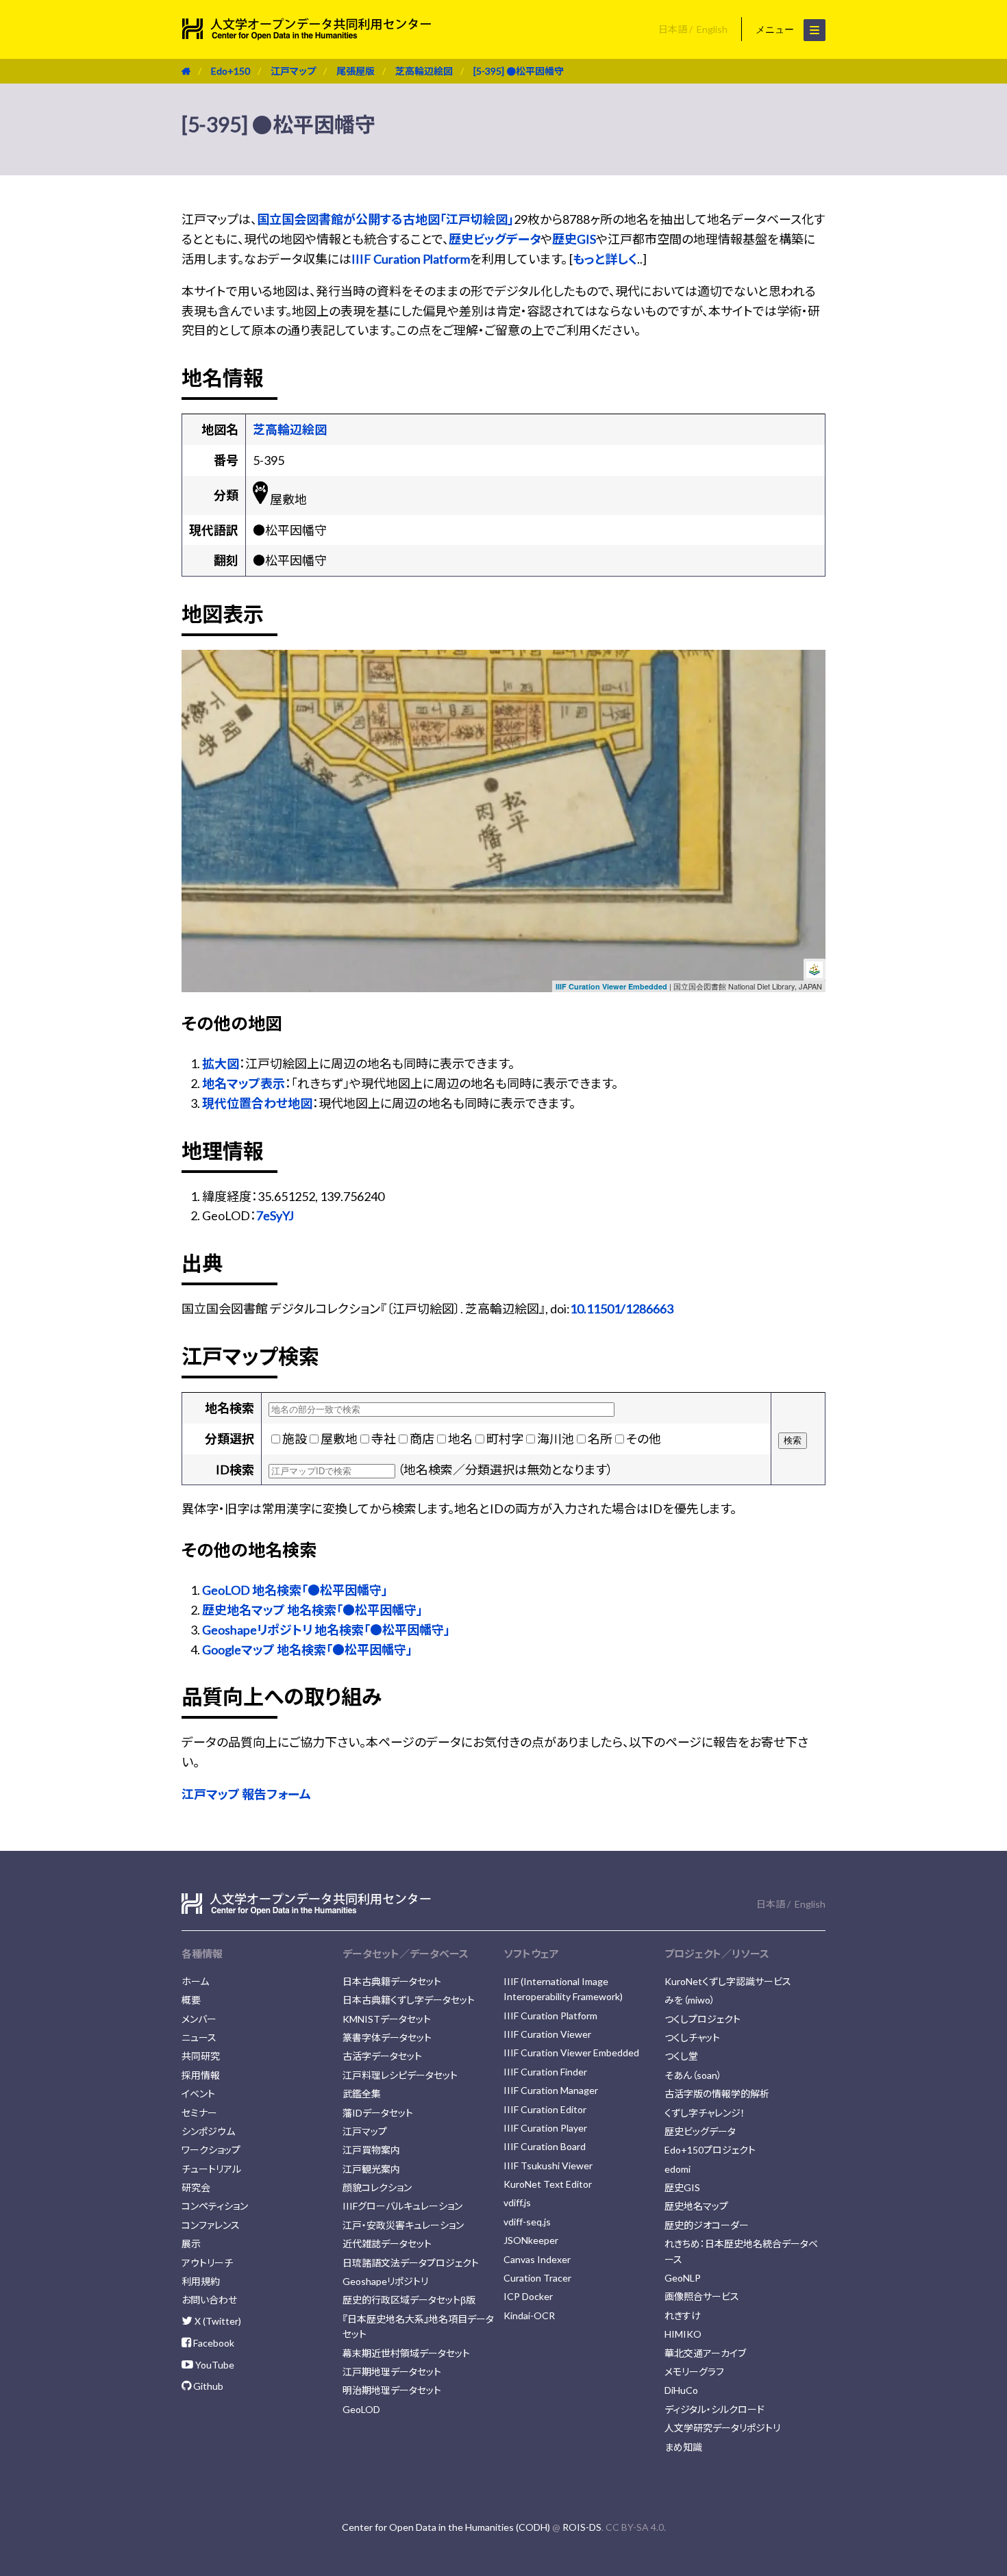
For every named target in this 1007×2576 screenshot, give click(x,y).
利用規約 (201, 2281)
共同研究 (201, 2056)
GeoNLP (683, 2278)
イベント (198, 2094)
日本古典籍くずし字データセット (409, 2000)
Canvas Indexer (537, 2259)
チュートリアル (211, 2169)
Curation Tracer (537, 2278)
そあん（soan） (693, 2075)
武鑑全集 (362, 2094)
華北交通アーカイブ (705, 2353)
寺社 (384, 1439)
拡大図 (221, 1063)
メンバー (199, 2019)
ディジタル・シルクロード (714, 2409)
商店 (422, 1439)
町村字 (505, 1439)
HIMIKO (683, 2334)
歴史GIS (574, 239)
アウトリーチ (207, 2263)
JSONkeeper (531, 2240)
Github (207, 2386)
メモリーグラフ (694, 2372)
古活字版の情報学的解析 (717, 2094)
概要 (191, 2000)
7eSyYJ (275, 1215)
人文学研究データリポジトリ (722, 2428)
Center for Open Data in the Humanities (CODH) (446, 2527)
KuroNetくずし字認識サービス (728, 1981)
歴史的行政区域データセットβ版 (409, 2300)
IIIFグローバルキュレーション (402, 2206)
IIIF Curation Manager (551, 2090)
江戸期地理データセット (392, 2372)
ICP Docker (528, 2296)
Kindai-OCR (529, 2315)
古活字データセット (382, 2056)
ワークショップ (211, 2150)
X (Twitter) (217, 2321)
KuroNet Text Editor (548, 2184)
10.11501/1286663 (622, 1309)
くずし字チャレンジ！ (705, 2113)
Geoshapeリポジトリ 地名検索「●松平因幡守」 (326, 1630)
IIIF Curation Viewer (547, 2034)
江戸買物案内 (371, 2150)
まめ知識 (683, 2447)
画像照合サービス (702, 2296)
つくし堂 (681, 2056)
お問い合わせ (209, 2300)
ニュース (199, 2037)
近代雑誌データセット (387, 2244)
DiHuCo (681, 2390)
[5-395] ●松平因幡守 (519, 71)
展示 (191, 2244)
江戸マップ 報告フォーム (246, 1794)
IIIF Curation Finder (545, 2072)
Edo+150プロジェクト (710, 2150)
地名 (460, 1439)
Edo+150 (231, 71)
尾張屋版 (356, 71)
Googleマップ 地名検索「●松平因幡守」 (307, 1650)
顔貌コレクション (377, 2187)
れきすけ (683, 2315)
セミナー (199, 2113)
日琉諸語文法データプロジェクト (411, 2263)
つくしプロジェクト (703, 2019)
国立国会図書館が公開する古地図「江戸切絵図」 (385, 219)
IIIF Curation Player (545, 2128)
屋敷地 (339, 1439)
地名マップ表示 (244, 1083)
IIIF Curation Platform (411, 259)
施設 (295, 1439)
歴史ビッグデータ (495, 239)
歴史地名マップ (696, 2206)
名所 (600, 1439)
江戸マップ (293, 71)
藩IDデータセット (378, 2113)
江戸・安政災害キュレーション (403, 2225)
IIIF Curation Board (545, 2146)
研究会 (196, 2187)
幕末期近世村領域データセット (406, 2353)
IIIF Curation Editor (545, 2109)
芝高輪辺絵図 (424, 71)
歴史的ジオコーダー (707, 2225)
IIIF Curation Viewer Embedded (611, 986)
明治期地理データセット (392, 2390)
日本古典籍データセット (392, 1981)
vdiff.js (517, 2202)
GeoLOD (361, 2409)
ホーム (195, 1981)
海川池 (556, 1439)
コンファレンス (211, 2225)
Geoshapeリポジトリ (385, 2281)
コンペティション (215, 2206)
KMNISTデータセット (387, 2019)
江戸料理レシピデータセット (400, 2075)
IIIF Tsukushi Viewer (548, 2165)
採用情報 (201, 2075)
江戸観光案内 (371, 2169)
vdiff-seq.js (527, 2222)
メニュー (776, 29)
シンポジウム (208, 2131)
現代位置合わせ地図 (257, 1103)
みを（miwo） (690, 2000)
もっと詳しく (605, 259)
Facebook (213, 2343)
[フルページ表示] (197, 708)
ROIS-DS (582, 2527)
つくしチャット (692, 2037)
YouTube (214, 2365)
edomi (677, 2169)
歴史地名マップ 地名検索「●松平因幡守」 (312, 1610)
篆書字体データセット (387, 2037)
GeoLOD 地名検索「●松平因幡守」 (295, 1590)
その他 (644, 1439)
